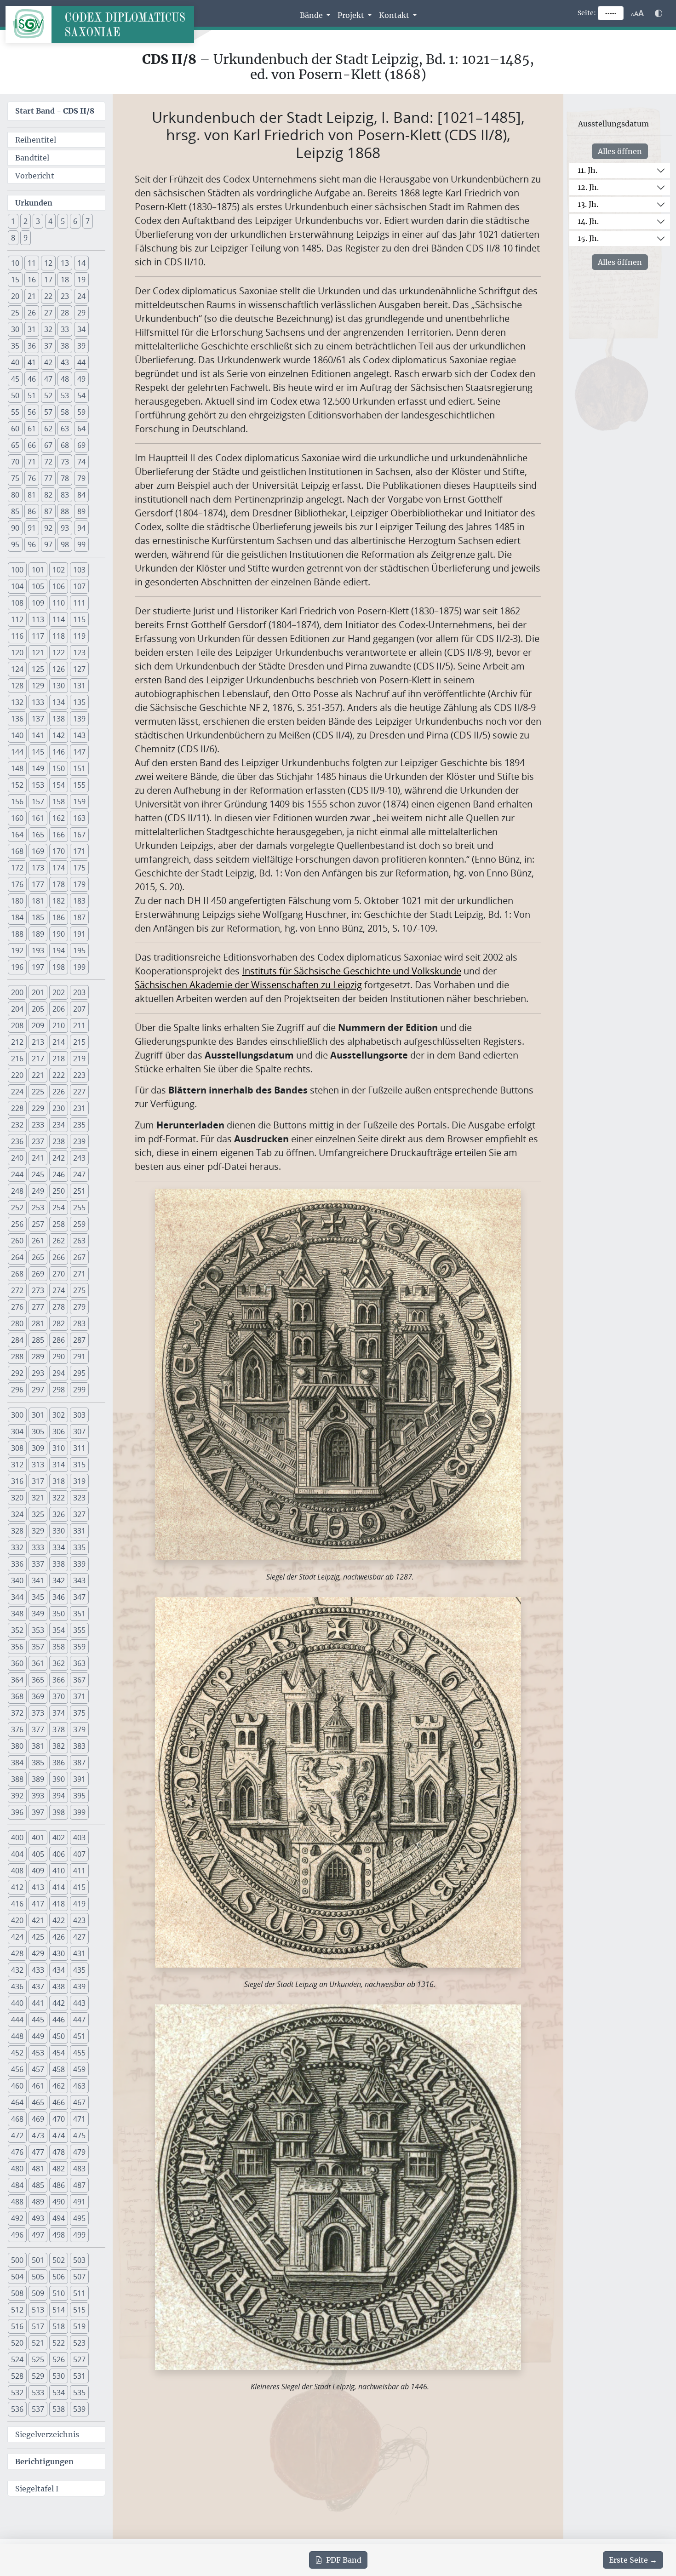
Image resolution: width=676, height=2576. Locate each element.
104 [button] (17, 586)
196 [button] (17, 967)
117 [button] (38, 636)
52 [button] (48, 395)
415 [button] (79, 1887)
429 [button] (38, 1953)
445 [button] (38, 2020)
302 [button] (59, 1415)
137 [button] (38, 719)
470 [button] (59, 2119)
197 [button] (38, 967)
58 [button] (65, 412)
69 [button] (81, 445)
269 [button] (38, 1274)
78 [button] (65, 478)
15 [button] (15, 280)
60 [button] (15, 429)
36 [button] (32, 346)
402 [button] (59, 1838)
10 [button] (15, 263)
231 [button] (79, 1108)
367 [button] (79, 1680)
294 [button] (59, 1373)
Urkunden (34, 203)
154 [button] (59, 785)
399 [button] (79, 1812)
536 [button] (17, 2409)
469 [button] (38, 2119)
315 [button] (79, 1465)
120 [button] (17, 653)
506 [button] (59, 2277)
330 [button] (59, 1531)
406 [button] (59, 1854)
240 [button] (17, 1158)
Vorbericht (35, 176)
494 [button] (59, 2218)
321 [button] (38, 1498)
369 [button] (38, 1696)
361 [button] (38, 1663)
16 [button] (32, 280)
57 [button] (48, 412)
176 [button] (17, 884)
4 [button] (50, 221)
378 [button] (59, 1729)
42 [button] (48, 362)
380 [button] (17, 1746)
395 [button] (79, 1796)
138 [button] (59, 719)
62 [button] (48, 429)
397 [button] (38, 1812)
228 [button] (17, 1108)
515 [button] (79, 2310)
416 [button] (17, 1904)
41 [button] (32, 362)
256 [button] (17, 1224)
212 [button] (17, 1042)
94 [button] (81, 528)
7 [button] (88, 221)
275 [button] (79, 1290)
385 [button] (38, 1763)
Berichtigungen (44, 2462)
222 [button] (59, 1075)
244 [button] (17, 1174)
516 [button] (17, 2326)
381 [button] (38, 1746)
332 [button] (17, 1547)
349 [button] (38, 1614)
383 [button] (79, 1746)
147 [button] (79, 752)
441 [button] (38, 2003)
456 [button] (17, 2069)
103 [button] (79, 570)
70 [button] (15, 462)
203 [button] (79, 992)
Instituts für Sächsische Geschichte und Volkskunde (352, 971)
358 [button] (59, 1647)
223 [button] (79, 1075)
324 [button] (17, 1514)
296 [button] (17, 1390)
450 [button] (59, 2036)
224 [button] (17, 1092)
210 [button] (59, 1025)
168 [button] (17, 851)
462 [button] (59, 2086)
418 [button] (59, 1904)
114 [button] (59, 619)
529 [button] (38, 2376)
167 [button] (79, 835)
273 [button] (38, 1290)
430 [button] (59, 1953)
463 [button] (79, 2086)
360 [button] (17, 1663)
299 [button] (79, 1390)
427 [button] (79, 1937)
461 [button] (38, 2086)
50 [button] (15, 395)
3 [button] (38, 221)
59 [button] (81, 412)
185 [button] (38, 917)
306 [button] (59, 1431)
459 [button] (79, 2069)
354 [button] (59, 1630)
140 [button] (17, 735)
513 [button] (38, 2310)
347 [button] (79, 1597)
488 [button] (17, 2202)
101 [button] (38, 570)
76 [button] (32, 478)
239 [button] (79, 1141)
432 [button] (17, 1970)
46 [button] (32, 379)
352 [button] (17, 1630)
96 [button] (32, 544)
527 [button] (79, 2359)
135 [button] (79, 702)
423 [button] (79, 1920)
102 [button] (59, 570)
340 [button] (17, 1580)
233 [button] (38, 1125)
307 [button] (79, 1431)
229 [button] (38, 1108)
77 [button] (48, 478)
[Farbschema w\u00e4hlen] (659, 13)
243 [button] (79, 1158)
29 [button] (81, 313)
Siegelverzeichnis (47, 2434)
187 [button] (79, 917)
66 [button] (32, 445)
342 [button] (59, 1580)
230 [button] (59, 1108)
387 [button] (79, 1763)
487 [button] (79, 2185)
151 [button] (79, 768)
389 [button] (38, 1779)
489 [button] (38, 2202)
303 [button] (79, 1415)
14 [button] (81, 263)
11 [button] (32, 263)
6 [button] (75, 221)
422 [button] (59, 1920)
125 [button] (38, 669)
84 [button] (81, 495)
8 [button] (13, 238)
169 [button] (38, 851)
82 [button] (48, 495)
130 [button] (59, 686)
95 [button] (15, 544)
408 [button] (17, 1871)
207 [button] (79, 1009)
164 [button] (17, 835)
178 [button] (59, 884)
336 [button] (17, 1564)
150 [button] (59, 768)
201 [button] (38, 992)
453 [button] (38, 2053)
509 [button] (38, 2293)
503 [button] (79, 2260)
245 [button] (38, 1174)
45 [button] (15, 379)
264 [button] (17, 1257)
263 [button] (79, 1241)
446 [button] (59, 2020)
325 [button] (38, 1514)
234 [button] (59, 1125)
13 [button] (65, 263)
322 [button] (59, 1498)
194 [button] (59, 950)
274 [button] (59, 1290)
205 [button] (38, 1009)
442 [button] (59, 2003)
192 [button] (17, 950)
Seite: (587, 13)
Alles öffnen (620, 151)
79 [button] (81, 478)
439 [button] (79, 1986)
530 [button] (59, 2376)
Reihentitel (36, 140)
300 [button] (17, 1415)
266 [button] (59, 1257)
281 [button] (38, 1323)
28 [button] (65, 313)
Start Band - (55, 111)
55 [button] (15, 412)
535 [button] (79, 2393)
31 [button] (32, 329)
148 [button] (17, 768)
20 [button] (15, 296)
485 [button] (38, 2185)
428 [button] (17, 1953)
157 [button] (38, 801)
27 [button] (48, 313)
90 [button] (15, 528)
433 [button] (38, 1970)
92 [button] (48, 528)
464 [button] (17, 2102)
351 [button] (79, 1614)
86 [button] (32, 511)
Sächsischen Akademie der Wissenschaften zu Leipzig (248, 985)
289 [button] (38, 1357)
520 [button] (17, 2343)
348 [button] (17, 1614)
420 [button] (17, 1920)
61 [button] (32, 429)
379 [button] (79, 1729)
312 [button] (17, 1465)
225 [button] (38, 1092)
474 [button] (59, 2135)
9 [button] (26, 238)
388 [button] (17, 1779)
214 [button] (59, 1042)
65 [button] (15, 445)
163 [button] (79, 818)
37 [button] (48, 346)
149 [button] (38, 768)
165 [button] (38, 835)
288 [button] (17, 1357)
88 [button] (65, 511)
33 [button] (65, 329)
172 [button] (17, 868)
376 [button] (17, 1729)
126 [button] (59, 669)
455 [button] (79, 2053)
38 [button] (65, 346)
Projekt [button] (352, 15)
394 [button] (59, 1796)
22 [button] (48, 296)
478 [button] (59, 2152)
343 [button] (79, 1580)
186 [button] (59, 917)
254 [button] (59, 1208)
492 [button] (17, 2218)
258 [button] (59, 1224)
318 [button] (59, 1481)
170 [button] (59, 851)
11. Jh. (587, 170)
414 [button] (59, 1887)
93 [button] (65, 528)
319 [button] (79, 1481)
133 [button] (38, 702)
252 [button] (17, 1208)
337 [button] (38, 1564)
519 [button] (79, 2326)
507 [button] (79, 2277)
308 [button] (17, 1448)
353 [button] (38, 1630)
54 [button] (81, 395)
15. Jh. (588, 238)
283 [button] (79, 1323)
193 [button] (38, 950)
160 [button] (17, 818)
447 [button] (79, 2020)
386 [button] (59, 1763)
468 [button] (17, 2119)
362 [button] (59, 1663)
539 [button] (79, 2409)
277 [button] (38, 1307)
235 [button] (79, 1125)
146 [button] (59, 752)
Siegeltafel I (37, 2489)
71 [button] (32, 462)
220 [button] (17, 1075)
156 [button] (17, 801)
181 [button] (38, 901)
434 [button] (59, 1970)
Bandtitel (32, 158)
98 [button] (65, 544)
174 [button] (59, 868)
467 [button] (79, 2102)
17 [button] (48, 280)
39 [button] (81, 346)
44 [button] (81, 362)
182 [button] (59, 901)
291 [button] (79, 1357)
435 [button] (79, 1970)
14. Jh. (588, 221)
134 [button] (59, 702)
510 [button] (59, 2293)
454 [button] (59, 2053)
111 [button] (79, 603)
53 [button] (65, 395)
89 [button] (81, 511)
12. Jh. (588, 187)
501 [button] (38, 2260)
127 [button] (79, 669)
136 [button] (17, 719)
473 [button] (38, 2135)
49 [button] (81, 379)
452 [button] (17, 2053)
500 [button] (17, 2260)
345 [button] (38, 1597)
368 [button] (17, 1696)
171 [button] (79, 851)
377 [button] (38, 1729)
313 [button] (38, 1465)
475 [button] (79, 2135)
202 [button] (59, 992)
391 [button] (79, 1779)
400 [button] (17, 1838)
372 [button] (17, 1713)
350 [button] (59, 1614)
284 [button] (17, 1340)
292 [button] (17, 1373)
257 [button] (38, 1224)
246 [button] (59, 1174)
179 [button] (79, 884)
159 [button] (79, 801)
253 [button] (38, 1208)
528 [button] (17, 2376)
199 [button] (79, 967)
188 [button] (17, 934)
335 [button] (79, 1547)
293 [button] (38, 1373)
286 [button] (59, 1340)
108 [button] (17, 603)
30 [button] (15, 329)
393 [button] (38, 1796)
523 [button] (79, 2343)
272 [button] (17, 1290)
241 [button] (38, 1158)
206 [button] (59, 1009)
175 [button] (79, 868)
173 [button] (38, 868)
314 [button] (59, 1465)
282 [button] (59, 1323)
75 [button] (15, 478)
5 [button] (63, 221)
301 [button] (38, 1415)
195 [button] (79, 950)
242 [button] (59, 1158)
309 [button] (38, 1448)
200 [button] (17, 992)
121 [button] (38, 653)
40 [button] (15, 362)
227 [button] (79, 1092)
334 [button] (59, 1547)
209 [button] (38, 1025)
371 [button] (79, 1696)
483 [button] (79, 2169)
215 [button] (79, 1042)
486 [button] (59, 2185)
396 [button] (17, 1812)
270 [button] (59, 1274)
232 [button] (17, 1125)
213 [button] (38, 1042)
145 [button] (38, 752)
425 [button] (38, 1937)
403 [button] (79, 1838)
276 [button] (17, 1307)
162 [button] (59, 818)
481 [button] (38, 2169)
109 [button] (38, 603)
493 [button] (38, 2218)
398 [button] (59, 1812)
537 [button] (38, 2409)
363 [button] (79, 1663)
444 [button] (17, 2020)
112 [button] (17, 619)
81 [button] (32, 495)
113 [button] (38, 619)
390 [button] (59, 1779)
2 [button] (26, 221)
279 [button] (79, 1307)
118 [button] (59, 636)
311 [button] (79, 1448)
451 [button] (79, 2036)
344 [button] (17, 1597)
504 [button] (17, 2277)
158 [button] (59, 801)
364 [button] (17, 1680)
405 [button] (38, 1854)
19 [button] (81, 280)
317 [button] (38, 1481)
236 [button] (17, 1141)
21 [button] (32, 296)
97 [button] (48, 544)
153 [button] (38, 785)
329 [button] (38, 1531)
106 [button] (59, 586)
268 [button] (17, 1274)
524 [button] (17, 2359)
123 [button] (79, 653)
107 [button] (79, 586)
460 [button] (17, 2086)
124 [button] (17, 669)
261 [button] (38, 1241)
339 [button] (79, 1564)
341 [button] (38, 1580)
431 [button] (79, 1953)
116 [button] (17, 636)
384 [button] (17, 1763)
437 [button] (38, 1986)
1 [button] (13, 221)
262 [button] (59, 1241)
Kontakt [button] (395, 15)
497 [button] (38, 2235)
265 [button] (38, 1257)
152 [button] (17, 785)
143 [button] (79, 735)
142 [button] (59, 735)
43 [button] (65, 362)
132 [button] (17, 702)
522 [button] (59, 2343)
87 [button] (48, 511)
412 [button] (17, 1887)
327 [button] (79, 1514)
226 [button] (59, 1092)
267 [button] (79, 1257)
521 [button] (38, 2343)
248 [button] (17, 1191)
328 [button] (17, 1531)
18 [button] (65, 280)
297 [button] (38, 1390)
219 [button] (79, 1059)
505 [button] (38, 2277)
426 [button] (59, 1937)
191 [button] (79, 934)
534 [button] (59, 2393)
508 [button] (17, 2293)
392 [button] (17, 1796)
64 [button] (81, 429)
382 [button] (59, 1746)
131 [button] (79, 686)
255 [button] (79, 1208)
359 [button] (79, 1647)
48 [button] (65, 379)
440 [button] (17, 2003)
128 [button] (17, 686)
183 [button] (79, 901)
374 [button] (59, 1713)
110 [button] (59, 603)
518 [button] (59, 2326)
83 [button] (65, 495)
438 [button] (59, 1986)
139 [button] (79, 719)
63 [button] (65, 429)
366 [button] (59, 1680)
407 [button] (79, 1854)
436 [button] (17, 1986)
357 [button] (38, 1647)
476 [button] (17, 2152)
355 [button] (79, 1630)
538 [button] (59, 2409)
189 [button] (38, 934)
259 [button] (79, 1224)
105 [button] (38, 586)
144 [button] (17, 752)
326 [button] (59, 1514)
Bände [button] (312, 15)
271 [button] (79, 1274)
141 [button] (38, 735)
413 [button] (38, 1887)
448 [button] (17, 2036)
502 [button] (59, 2260)
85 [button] (15, 511)
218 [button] (59, 1059)
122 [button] (59, 653)
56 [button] (32, 412)
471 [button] (79, 2119)
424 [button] (17, 1937)
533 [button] (38, 2393)
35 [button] (15, 346)
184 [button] (17, 917)
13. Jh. (588, 204)
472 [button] (17, 2135)
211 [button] (79, 1025)
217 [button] (38, 1059)
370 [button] (59, 1696)
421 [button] (38, 1920)
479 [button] (79, 2152)
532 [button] (17, 2393)
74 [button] (81, 462)
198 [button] (59, 967)
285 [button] (38, 1340)
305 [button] (38, 1431)
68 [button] (65, 445)
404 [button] (17, 1854)
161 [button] (38, 818)
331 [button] (79, 1531)
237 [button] (38, 1141)
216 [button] (17, 1059)
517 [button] (38, 2326)
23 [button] (65, 296)
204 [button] (17, 1009)
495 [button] (79, 2218)
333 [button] (38, 1547)
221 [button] (38, 1075)
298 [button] (59, 1390)
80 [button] (15, 495)
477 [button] (38, 2152)
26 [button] (32, 313)
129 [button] (38, 686)
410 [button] (59, 1871)
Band (344, 2560)
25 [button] (15, 313)
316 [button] (17, 1481)
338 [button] (59, 1564)
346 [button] (59, 1597)
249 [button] (38, 1191)
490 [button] (59, 2202)
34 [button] (81, 329)
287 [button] (79, 1340)
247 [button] (79, 1174)
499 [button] (79, 2235)
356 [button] (17, 1647)
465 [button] (38, 2102)
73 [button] (65, 462)
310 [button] (59, 1448)
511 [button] (79, 2293)
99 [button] (81, 544)
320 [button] (17, 1498)
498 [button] (59, 2235)
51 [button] (32, 395)
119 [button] (79, 636)
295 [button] (79, 1373)
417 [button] (38, 1904)
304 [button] (17, 1431)
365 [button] (38, 1680)
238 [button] (59, 1141)
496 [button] (17, 2235)
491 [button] (79, 2202)
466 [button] (59, 2102)
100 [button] (17, 570)
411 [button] (79, 1871)
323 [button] (79, 1498)
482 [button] (59, 2169)
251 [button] (79, 1191)
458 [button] (59, 2069)
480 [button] (17, 2169)
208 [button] (17, 1025)
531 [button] (79, 2376)
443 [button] (79, 2003)
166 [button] (59, 835)
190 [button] (59, 934)
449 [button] (38, 2036)
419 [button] (79, 1904)
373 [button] (38, 1713)
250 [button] (59, 1191)
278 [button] (59, 1307)
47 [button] (48, 379)
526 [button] (59, 2359)
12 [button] (48, 263)
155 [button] (79, 785)
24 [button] (81, 296)
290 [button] (59, 1357)
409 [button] (38, 1871)
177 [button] (38, 884)
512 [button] (17, 2310)
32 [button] (48, 329)
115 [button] (79, 619)
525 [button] (38, 2359)
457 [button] (38, 2069)
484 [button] (17, 2185)
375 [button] (79, 1713)
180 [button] (17, 901)
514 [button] (59, 2310)
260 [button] (17, 1241)
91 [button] (32, 528)
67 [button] (48, 445)
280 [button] (17, 1323)
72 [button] (48, 462)
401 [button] (38, 1838)
